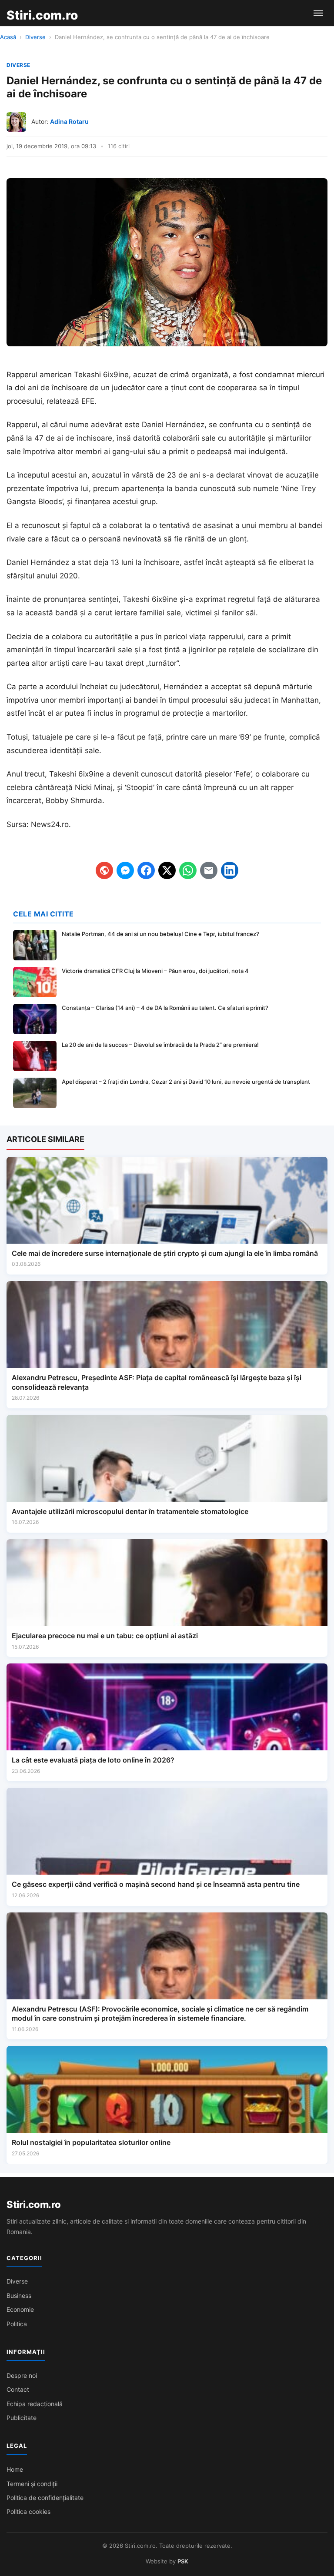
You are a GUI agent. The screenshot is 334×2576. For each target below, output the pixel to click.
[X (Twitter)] (167, 870)
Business (19, 2295)
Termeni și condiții (32, 2484)
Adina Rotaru (69, 121)
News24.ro (50, 824)
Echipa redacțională (35, 2404)
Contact (18, 2389)
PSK (183, 2561)
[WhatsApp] (188, 870)
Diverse (35, 37)
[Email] (209, 870)
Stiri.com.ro (33, 2204)
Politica (17, 2324)
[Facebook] (146, 870)
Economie (20, 2309)
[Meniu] (318, 13)
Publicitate (22, 2418)
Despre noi (22, 2375)
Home (15, 2469)
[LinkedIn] (230, 870)
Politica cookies (28, 2511)
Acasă (8, 37)
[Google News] (104, 870)
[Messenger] (125, 870)
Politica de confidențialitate (45, 2498)
